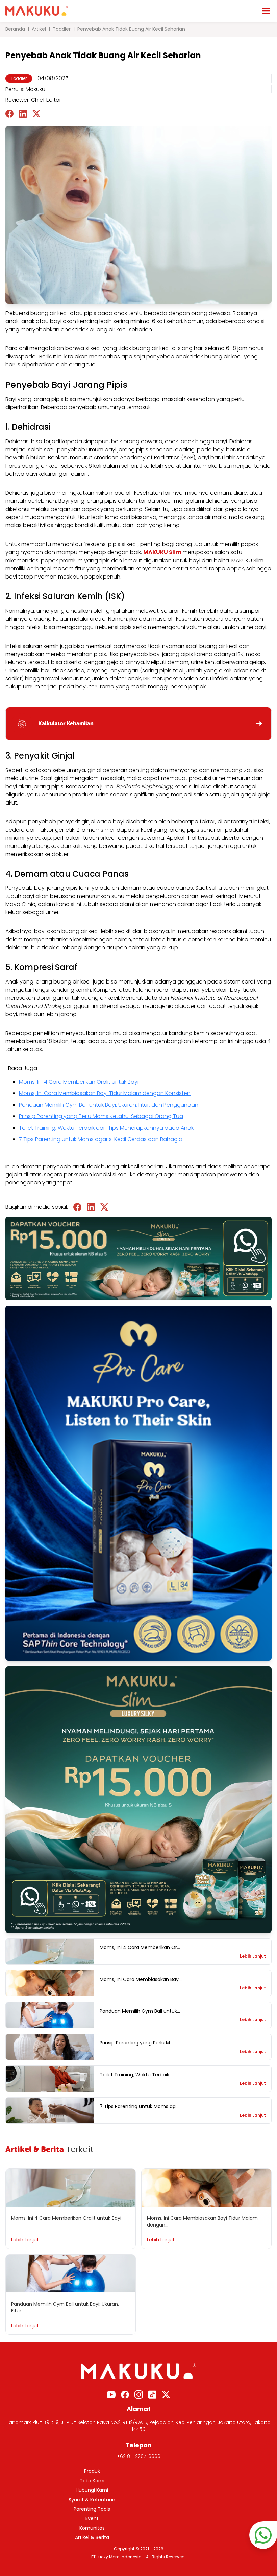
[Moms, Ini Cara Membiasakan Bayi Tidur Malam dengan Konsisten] (50, 1983)
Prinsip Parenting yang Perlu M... (136, 2043)
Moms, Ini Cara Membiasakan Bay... (141, 1979)
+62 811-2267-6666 (139, 2456)
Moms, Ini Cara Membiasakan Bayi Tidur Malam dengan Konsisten (105, 1093)
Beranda (15, 29)
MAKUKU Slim (162, 552)
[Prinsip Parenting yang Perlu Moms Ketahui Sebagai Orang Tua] (50, 2047)
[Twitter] (166, 2394)
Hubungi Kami (92, 2490)
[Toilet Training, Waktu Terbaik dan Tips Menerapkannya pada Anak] (50, 2079)
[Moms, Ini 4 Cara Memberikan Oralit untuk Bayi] (50, 1951)
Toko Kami (92, 2481)
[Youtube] (111, 2395)
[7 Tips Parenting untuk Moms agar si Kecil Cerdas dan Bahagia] (50, 2110)
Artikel (39, 29)
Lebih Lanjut (253, 1956)
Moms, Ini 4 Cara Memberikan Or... (140, 1947)
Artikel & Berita (92, 2537)
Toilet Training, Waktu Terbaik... (136, 2075)
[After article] (138, 1258)
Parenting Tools (92, 2509)
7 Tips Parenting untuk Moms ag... (139, 2106)
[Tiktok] (152, 2394)
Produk (92, 2471)
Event (92, 2518)
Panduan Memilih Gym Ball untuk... (140, 2011)
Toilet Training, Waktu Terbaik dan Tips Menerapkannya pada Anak (106, 1128)
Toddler (62, 29)
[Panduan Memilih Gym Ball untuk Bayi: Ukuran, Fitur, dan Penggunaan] (50, 2015)
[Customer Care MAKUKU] (263, 2535)
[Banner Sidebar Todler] (138, 1483)
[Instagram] (139, 2394)
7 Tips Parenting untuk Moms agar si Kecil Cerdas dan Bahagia (101, 1139)
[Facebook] (125, 2394)
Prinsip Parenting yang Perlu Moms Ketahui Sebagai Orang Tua (101, 1116)
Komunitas (92, 2528)
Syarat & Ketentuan (92, 2500)
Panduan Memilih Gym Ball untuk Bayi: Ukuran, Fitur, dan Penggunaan (109, 1105)
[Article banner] (138, 1800)
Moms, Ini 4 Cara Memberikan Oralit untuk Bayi (79, 1082)
